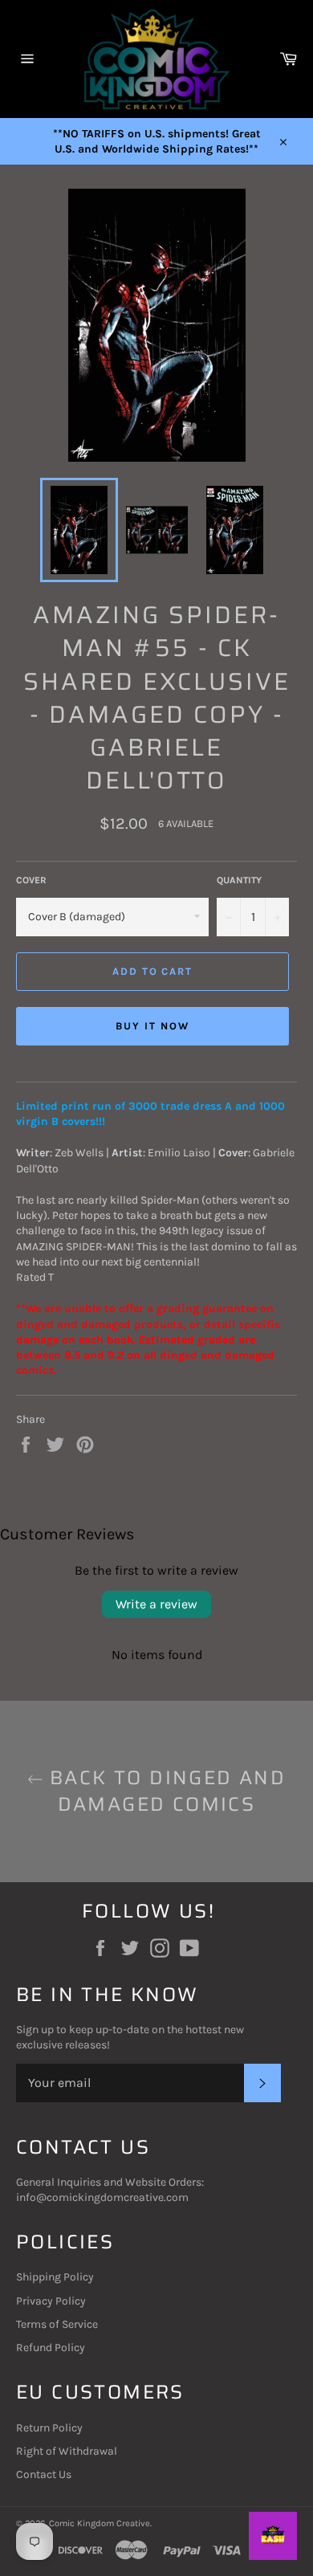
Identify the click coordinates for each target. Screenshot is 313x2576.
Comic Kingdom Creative (100, 2523)
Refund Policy (51, 2348)
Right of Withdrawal (67, 2451)
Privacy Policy (51, 2301)
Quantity (239, 880)
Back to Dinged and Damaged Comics (165, 1791)
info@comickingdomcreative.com (102, 2197)
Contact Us (44, 2474)
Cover (31, 880)
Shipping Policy (55, 2277)
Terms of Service (57, 2324)
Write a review (156, 1604)
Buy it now (152, 1026)
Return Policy (49, 2428)
